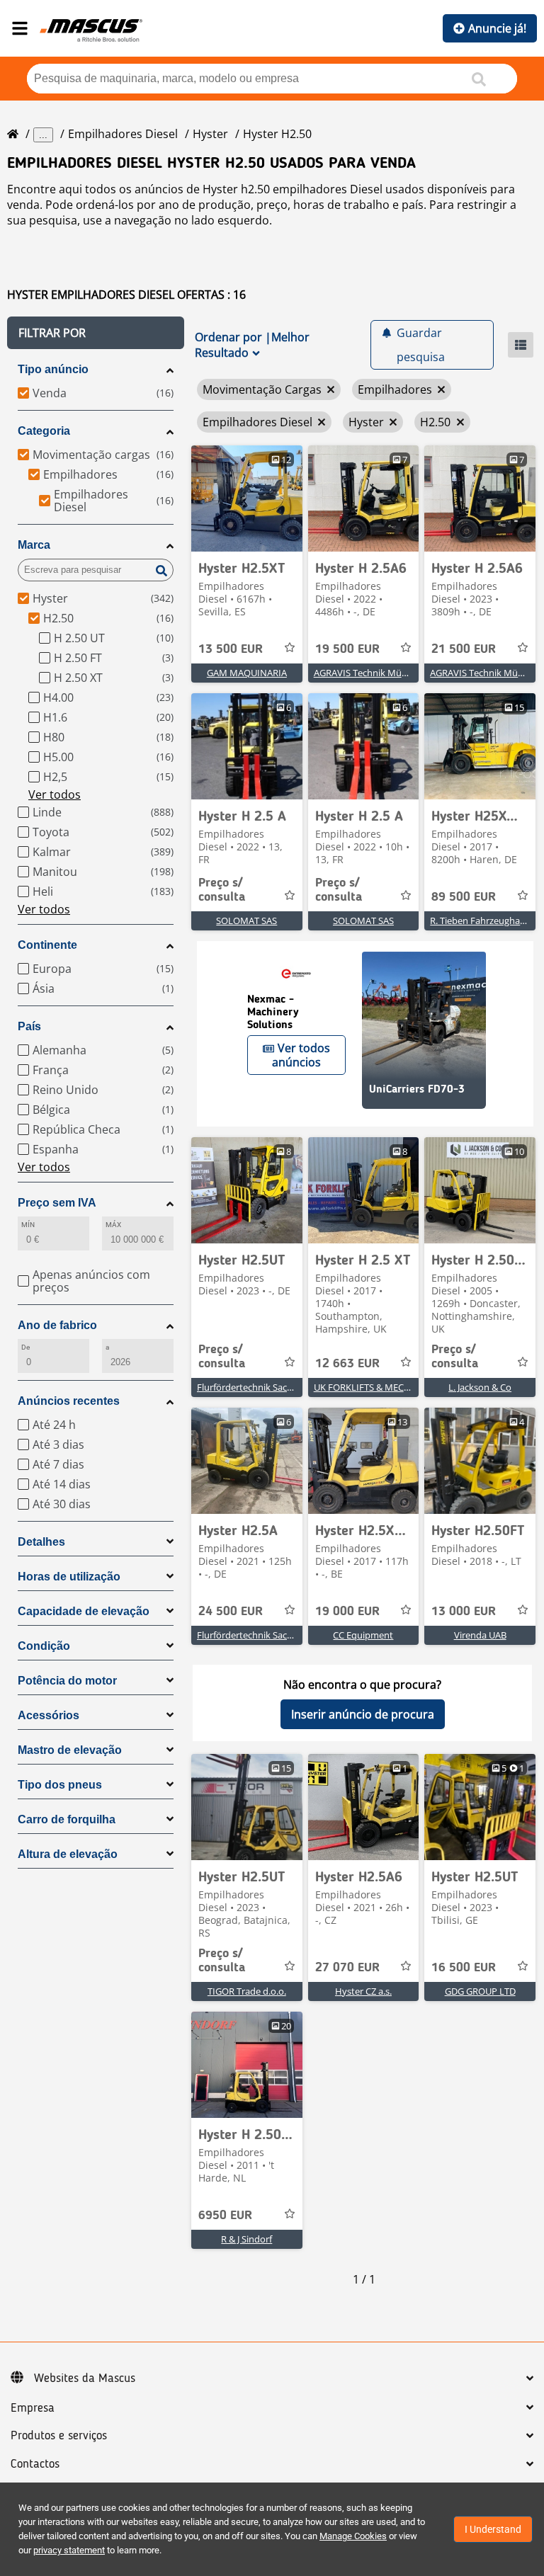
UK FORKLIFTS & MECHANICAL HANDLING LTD (412, 1387)
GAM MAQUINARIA (247, 673)
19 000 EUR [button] (347, 1612)
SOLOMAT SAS (246, 921)
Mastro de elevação (70, 1750)
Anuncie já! (497, 28)
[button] (96, 333)
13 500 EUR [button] (231, 649)
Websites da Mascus (85, 2378)
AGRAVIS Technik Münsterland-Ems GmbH (403, 673)
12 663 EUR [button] (347, 1364)
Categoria (44, 431)
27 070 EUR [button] (347, 1968)
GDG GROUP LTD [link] (480, 1991)
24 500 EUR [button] (231, 1612)
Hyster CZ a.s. (363, 1991)
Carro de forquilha (67, 1819)
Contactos (35, 2464)
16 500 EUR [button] (464, 1968)
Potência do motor (67, 1681)
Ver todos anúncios (301, 1055)
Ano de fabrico (57, 1325)
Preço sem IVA (57, 1203)
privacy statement (69, 2550)
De (25, 1347)
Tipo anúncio (53, 369)
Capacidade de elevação (84, 1611)
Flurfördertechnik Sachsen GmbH (267, 1387)
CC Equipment (363, 1635)
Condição (44, 1646)
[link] (247, 498)
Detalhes (41, 1542)
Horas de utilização (69, 1577)
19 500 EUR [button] (347, 649)
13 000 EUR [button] (464, 1612)
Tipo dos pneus (60, 1785)
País (29, 1026)
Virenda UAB (480, 1635)
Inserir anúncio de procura (363, 1714)
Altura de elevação (68, 1854)
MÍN (28, 1225)
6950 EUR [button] (225, 2216)
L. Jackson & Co (480, 1387)
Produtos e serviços (59, 2436)
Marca (34, 545)
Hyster (210, 134)
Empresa (33, 2408)
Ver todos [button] (55, 794)
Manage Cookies (353, 2536)
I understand (493, 2529)
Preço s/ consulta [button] (222, 890)
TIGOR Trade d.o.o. (247, 1991)
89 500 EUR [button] (464, 897)
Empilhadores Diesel (123, 134)
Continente (47, 945)
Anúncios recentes (69, 1401)
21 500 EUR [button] (464, 649)
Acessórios (49, 1715)
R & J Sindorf (246, 2239)
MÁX (113, 1225)
